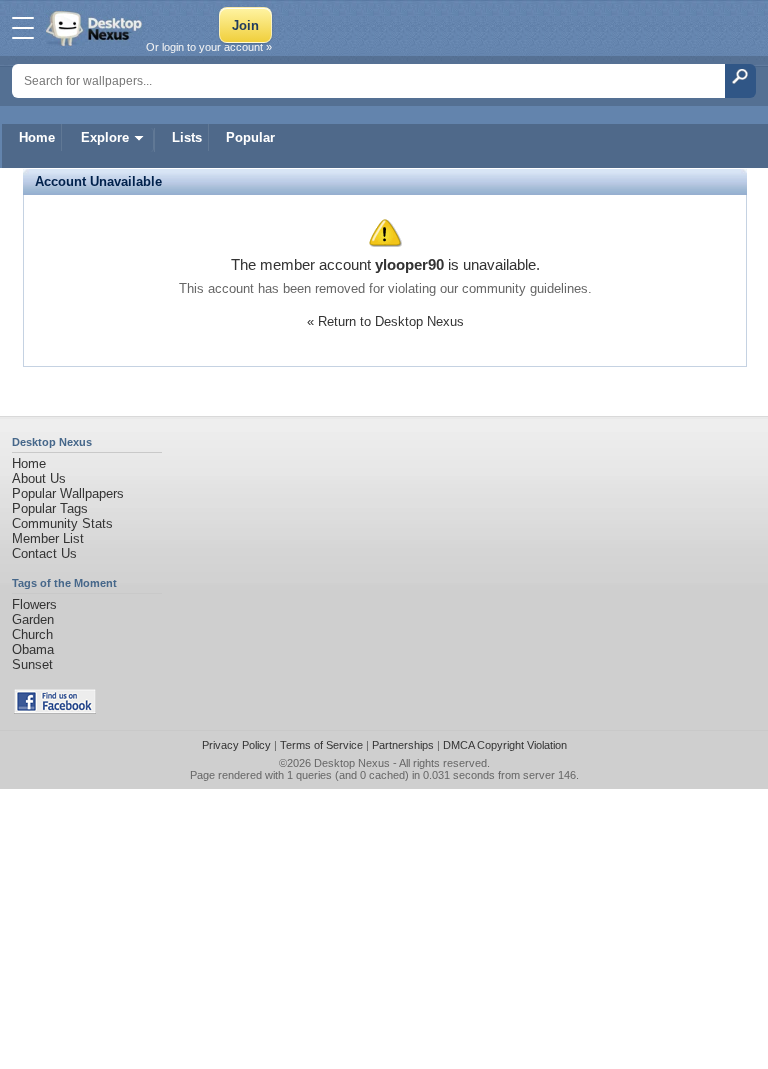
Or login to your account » (209, 47)
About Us (39, 478)
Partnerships (403, 745)
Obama (33, 649)
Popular (250, 137)
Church (32, 634)
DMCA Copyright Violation (505, 745)
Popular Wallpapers (68, 493)
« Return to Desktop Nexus (385, 321)
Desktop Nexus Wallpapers (96, 28)
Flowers (34, 604)
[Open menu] (23, 28)
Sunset (32, 664)
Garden (33, 619)
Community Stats (62, 523)
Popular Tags (50, 508)
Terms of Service (321, 745)
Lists (187, 137)
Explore (105, 137)
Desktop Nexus (352, 763)
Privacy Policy (236, 745)
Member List (48, 538)
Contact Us (44, 553)
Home (37, 137)
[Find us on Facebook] (55, 709)
